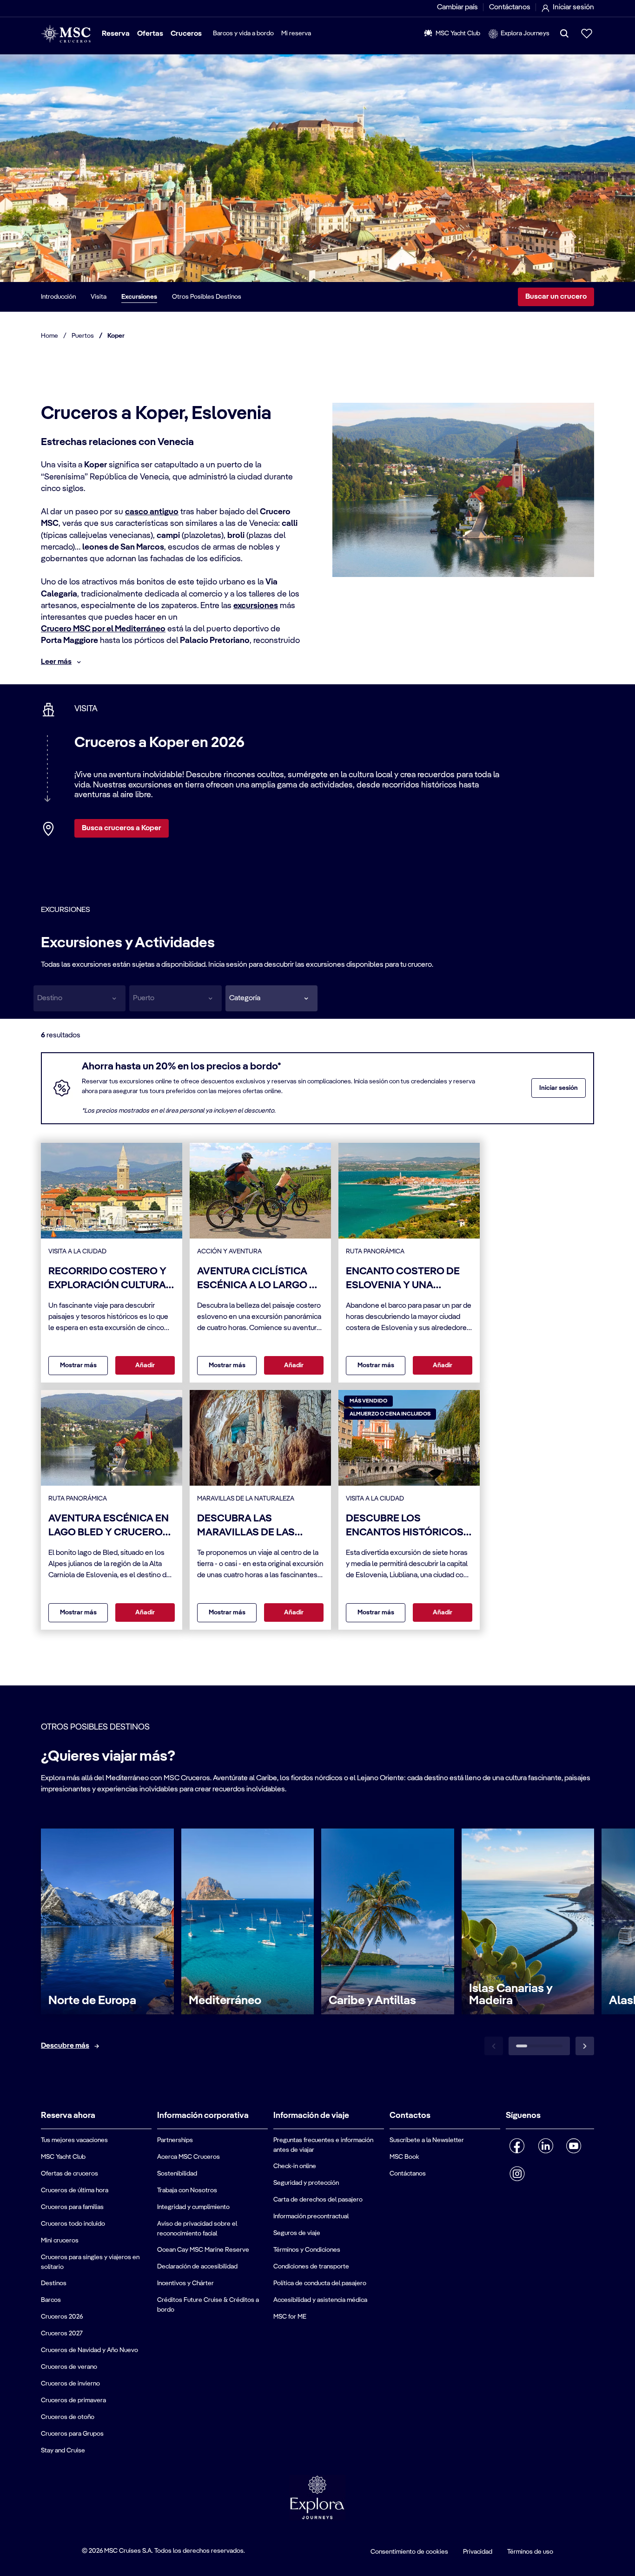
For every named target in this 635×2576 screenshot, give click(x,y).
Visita (99, 297)
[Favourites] (587, 33)
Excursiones (139, 297)
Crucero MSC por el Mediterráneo (103, 629)
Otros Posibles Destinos (207, 297)
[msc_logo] (66, 34)
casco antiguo (152, 512)
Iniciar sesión (559, 1088)
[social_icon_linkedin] (546, 2146)
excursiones (256, 606)
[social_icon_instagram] (517, 2174)
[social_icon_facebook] (517, 2146)
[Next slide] (585, 2046)
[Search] (564, 33)
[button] (271, 998)
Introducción (58, 297)
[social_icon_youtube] (574, 2146)
